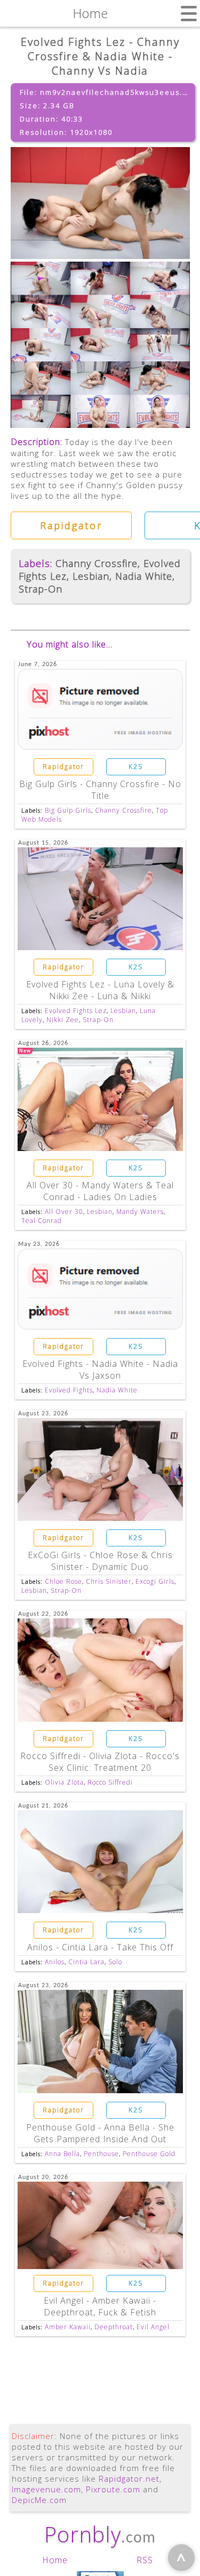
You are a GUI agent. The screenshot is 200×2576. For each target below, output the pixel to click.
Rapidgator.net (129, 2478)
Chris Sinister (109, 1581)
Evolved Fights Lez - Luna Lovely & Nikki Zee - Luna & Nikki (100, 990)
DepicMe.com (39, 2500)
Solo (115, 1962)
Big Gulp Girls (68, 810)
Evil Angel (153, 2327)
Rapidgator (71, 525)
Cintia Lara (86, 1962)
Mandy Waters (140, 1212)
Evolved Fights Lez (76, 1011)
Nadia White (144, 576)
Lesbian (91, 576)
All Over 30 (64, 1212)
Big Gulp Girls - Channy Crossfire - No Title (100, 790)
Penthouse (101, 2154)
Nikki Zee (63, 1020)
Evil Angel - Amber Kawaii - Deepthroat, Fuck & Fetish (100, 2306)
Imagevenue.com (46, 2489)
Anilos (55, 1962)
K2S (136, 767)
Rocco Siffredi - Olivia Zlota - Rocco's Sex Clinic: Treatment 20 (100, 1762)
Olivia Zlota (64, 1782)
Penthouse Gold (149, 2154)
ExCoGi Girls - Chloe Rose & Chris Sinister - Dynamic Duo (100, 1561)
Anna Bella (62, 2154)
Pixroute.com (113, 2489)
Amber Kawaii (68, 2327)
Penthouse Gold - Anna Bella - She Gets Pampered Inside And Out (100, 2133)
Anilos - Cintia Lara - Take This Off (100, 1947)
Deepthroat (114, 2327)
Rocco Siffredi (110, 1782)
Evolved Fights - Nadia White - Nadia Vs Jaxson (100, 1370)
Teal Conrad (42, 1221)
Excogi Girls (155, 1581)
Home (55, 2560)
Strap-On (41, 589)
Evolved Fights (69, 1390)
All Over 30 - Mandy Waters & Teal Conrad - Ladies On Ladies (100, 1191)
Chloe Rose (63, 1581)
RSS (145, 2560)
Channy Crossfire (97, 563)
